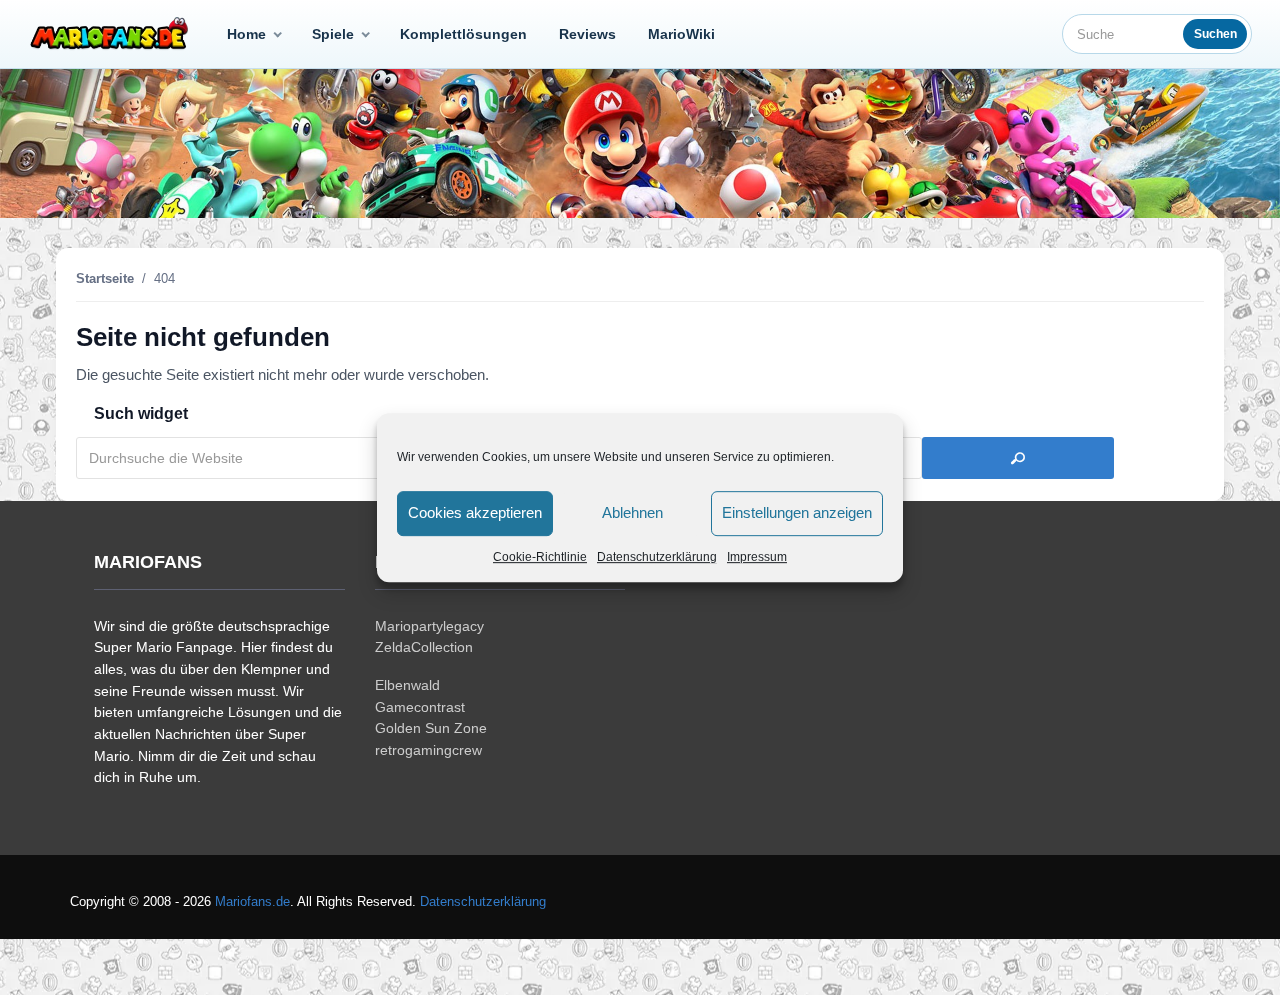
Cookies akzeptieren (475, 512)
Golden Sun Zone (431, 728)
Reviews (587, 34)
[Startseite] (113, 34)
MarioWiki (681, 34)
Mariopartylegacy (429, 626)
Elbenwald (407, 685)
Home (246, 34)
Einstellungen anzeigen (797, 512)
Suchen (1215, 34)
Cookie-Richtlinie (540, 557)
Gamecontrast (420, 707)
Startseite (105, 278)
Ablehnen (632, 512)
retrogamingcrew (428, 750)
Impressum (757, 557)
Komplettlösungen (463, 34)
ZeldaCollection (424, 647)
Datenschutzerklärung (657, 557)
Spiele (333, 34)
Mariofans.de (252, 901)
